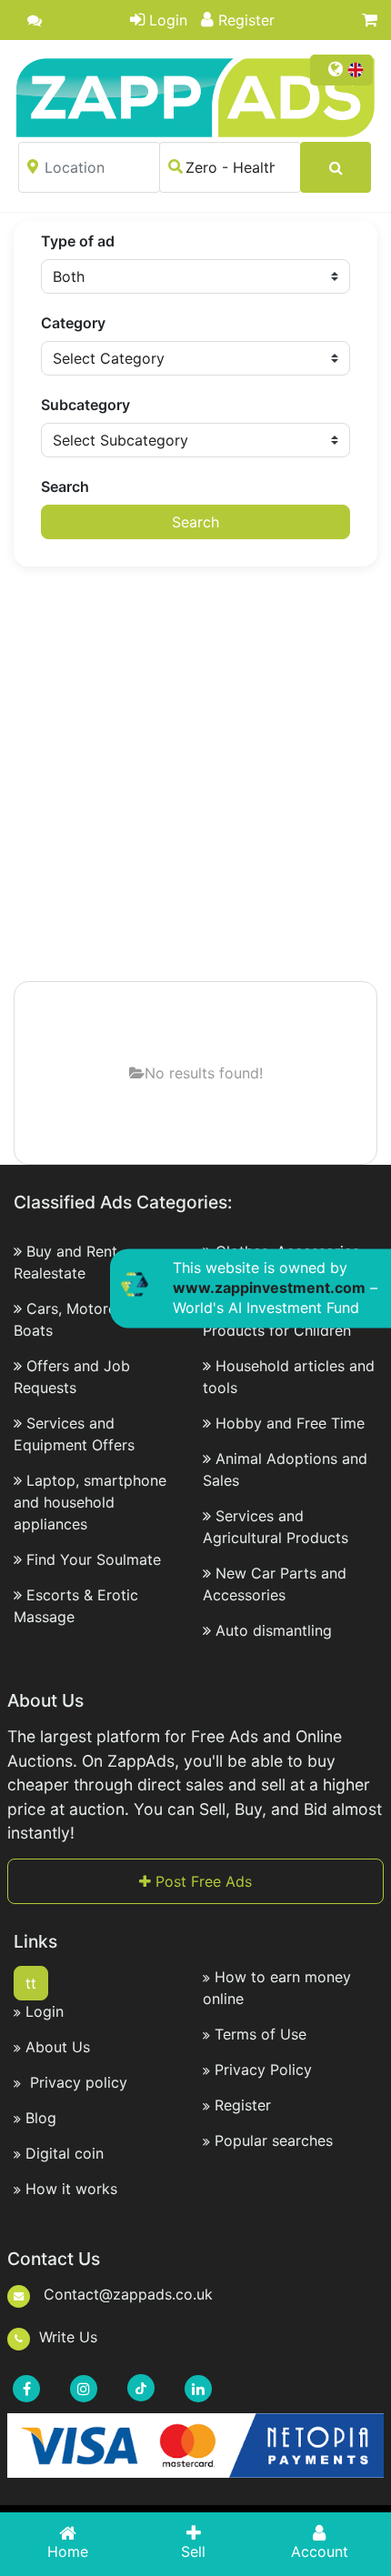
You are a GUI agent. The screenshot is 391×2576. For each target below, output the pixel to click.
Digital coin (65, 2153)
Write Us (68, 2337)
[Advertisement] (195, 776)
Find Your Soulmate (94, 1559)
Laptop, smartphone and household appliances (90, 1502)
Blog (41, 2118)
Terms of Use (261, 2034)
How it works (71, 2189)
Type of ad (78, 241)
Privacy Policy (263, 2070)
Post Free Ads (201, 1881)
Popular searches (274, 2140)
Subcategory (85, 405)
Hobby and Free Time (290, 1423)
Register (246, 20)
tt (31, 1983)
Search (65, 486)
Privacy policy (76, 2082)
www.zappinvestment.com (269, 1288)
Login (168, 20)
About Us (58, 2047)
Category (73, 323)
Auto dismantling (274, 1630)
